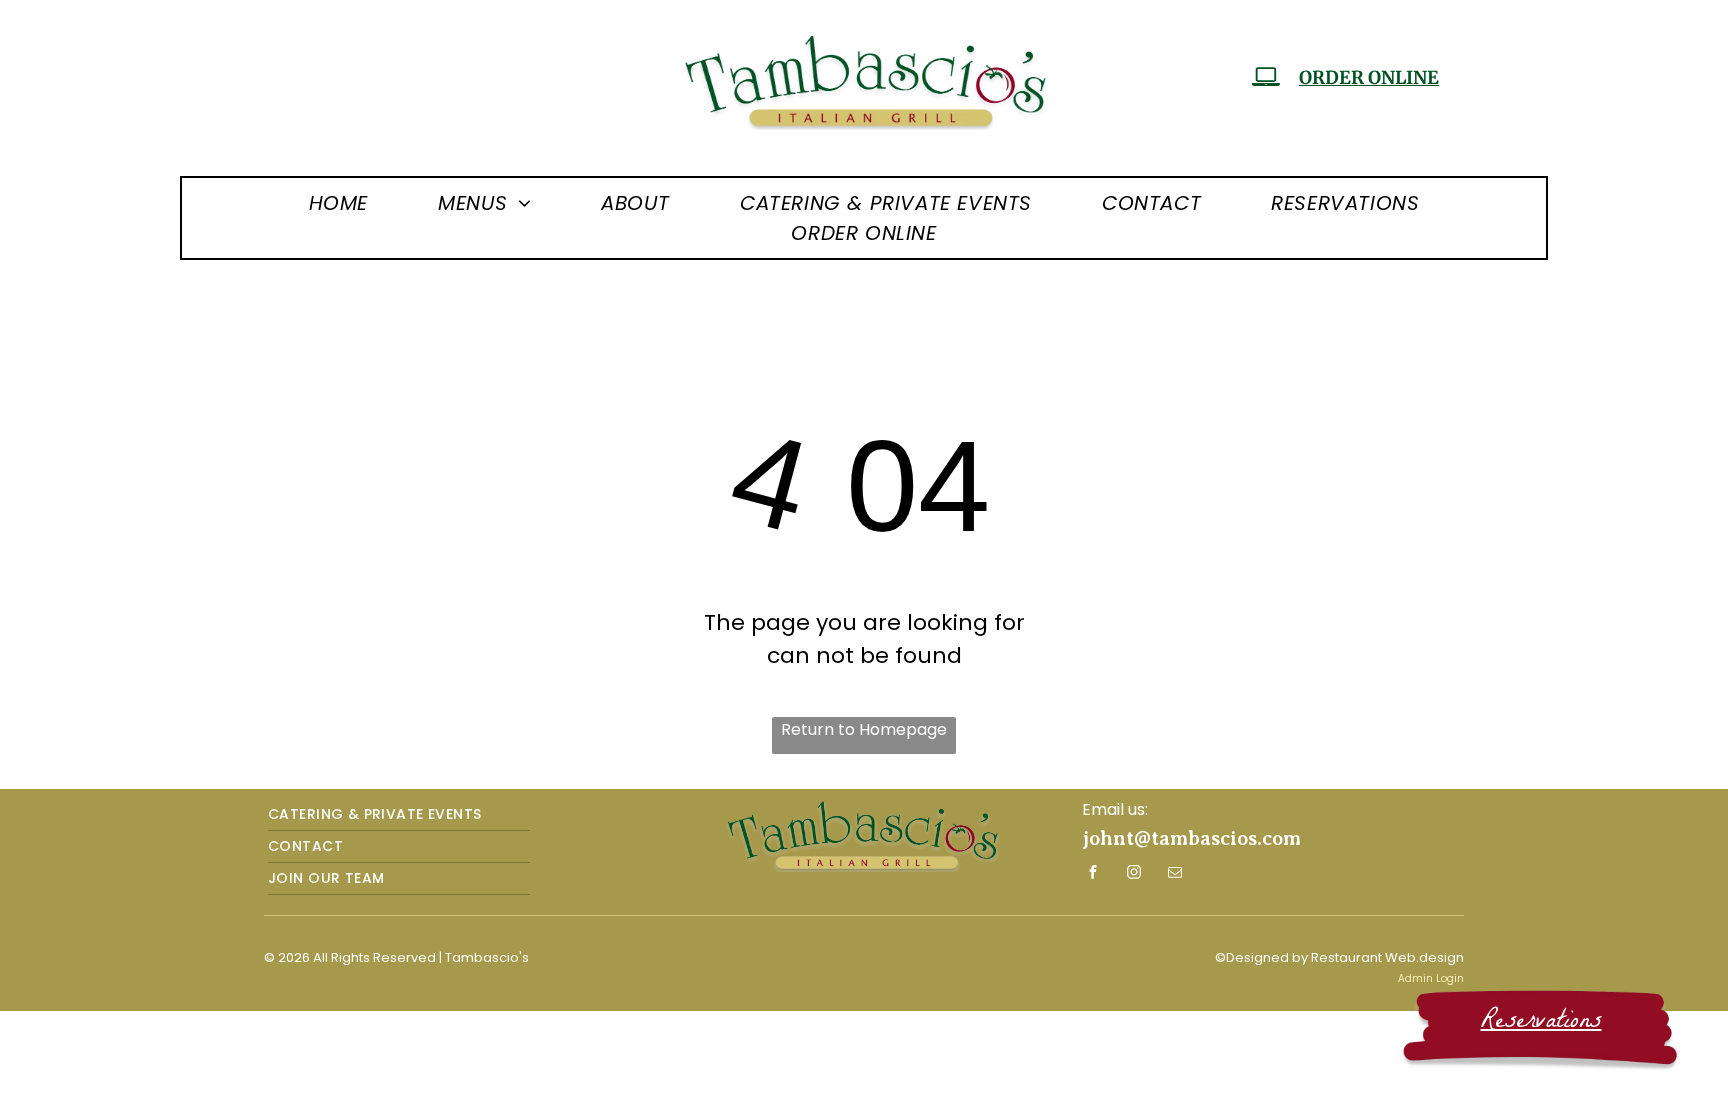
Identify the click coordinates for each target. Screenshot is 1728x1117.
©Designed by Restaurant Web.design (1339, 957)
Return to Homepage (864, 729)
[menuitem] (338, 203)
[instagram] (1134, 874)
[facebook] (1093, 874)
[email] (1175, 874)
